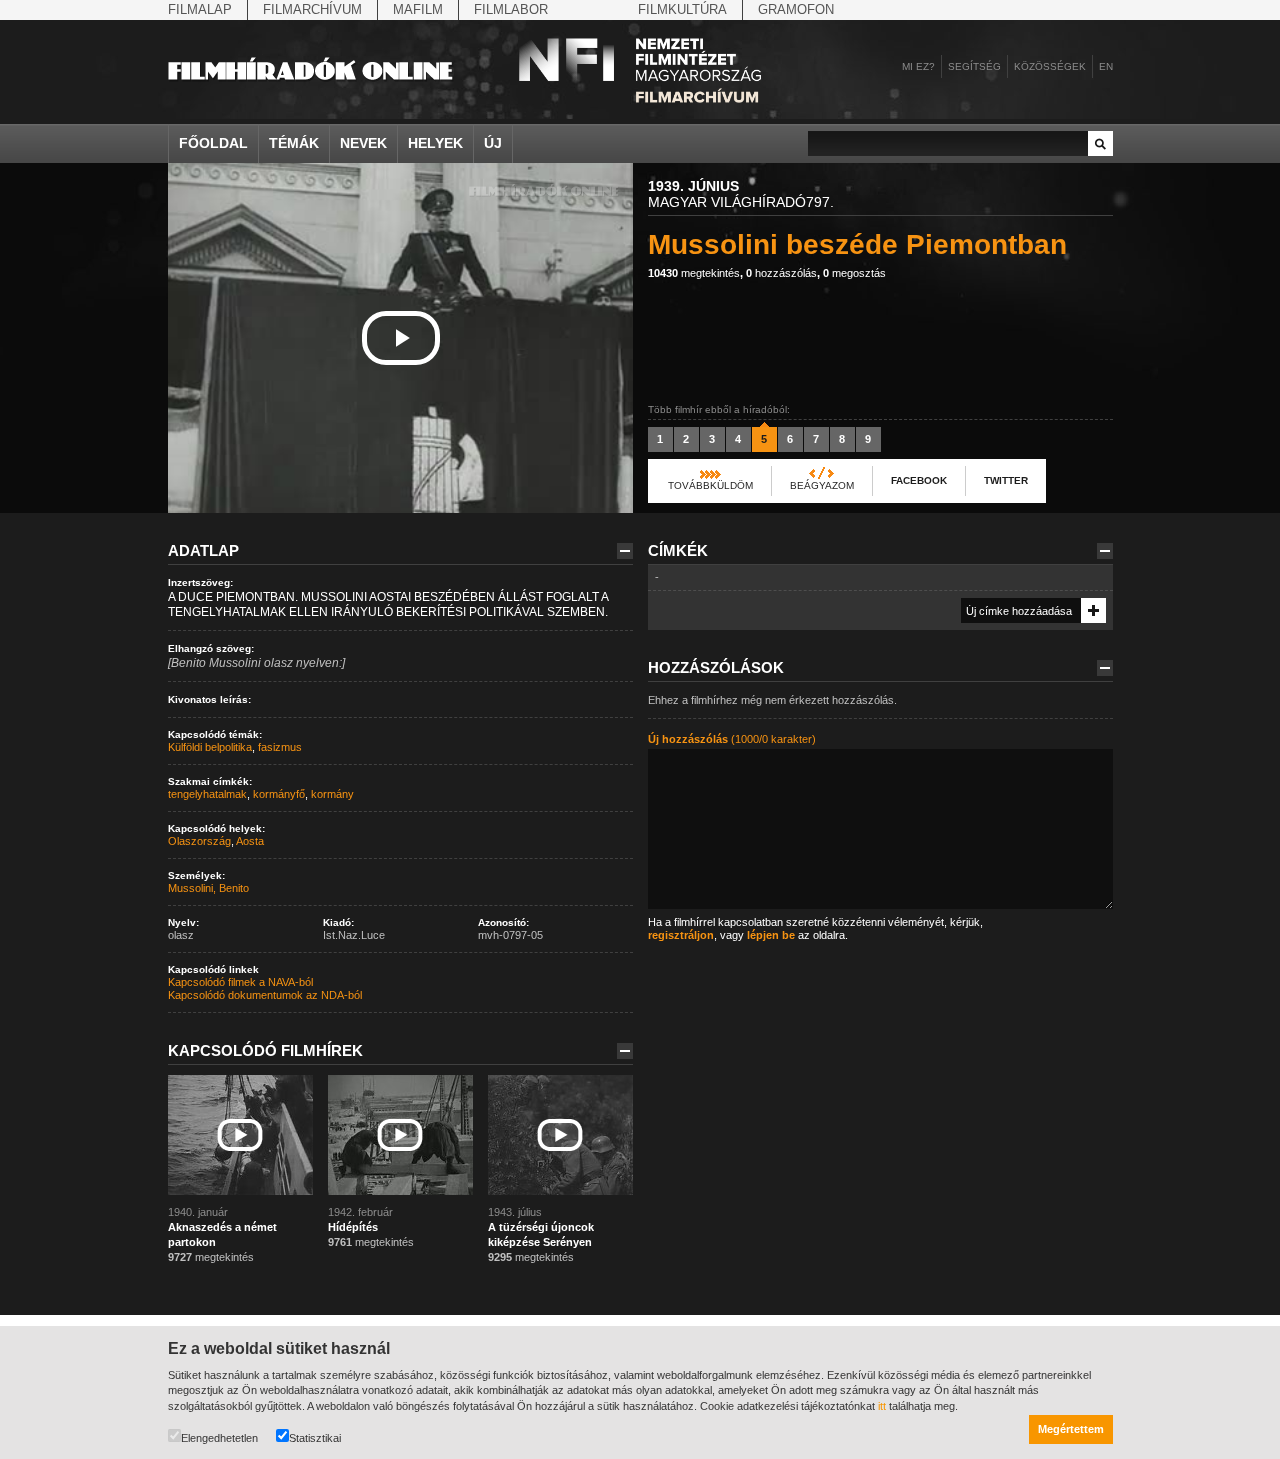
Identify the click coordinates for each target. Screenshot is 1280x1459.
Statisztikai (315, 1438)
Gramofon (796, 9)
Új (493, 143)
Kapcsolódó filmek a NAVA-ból (240, 982)
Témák (294, 143)
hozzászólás (781, 273)
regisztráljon (681, 935)
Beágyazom (822, 485)
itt (882, 1406)
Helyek (435, 143)
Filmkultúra (682, 9)
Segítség (974, 66)
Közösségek (1050, 66)
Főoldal (213, 143)
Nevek (363, 143)
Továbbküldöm (710, 485)
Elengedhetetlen (219, 1438)
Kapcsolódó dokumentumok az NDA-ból (265, 995)
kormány (332, 794)
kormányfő (279, 794)
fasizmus (280, 747)
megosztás (854, 273)
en (1106, 66)
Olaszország (199, 841)
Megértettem (1071, 1429)
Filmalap (200, 9)
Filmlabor (511, 9)
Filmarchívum (312, 9)
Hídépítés (353, 1227)
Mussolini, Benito (208, 888)
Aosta (250, 841)
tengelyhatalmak (207, 794)
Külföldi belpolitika (210, 747)
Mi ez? (918, 66)
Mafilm (418, 9)
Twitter (1006, 480)
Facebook (919, 480)
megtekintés (694, 273)
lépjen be (771, 935)
